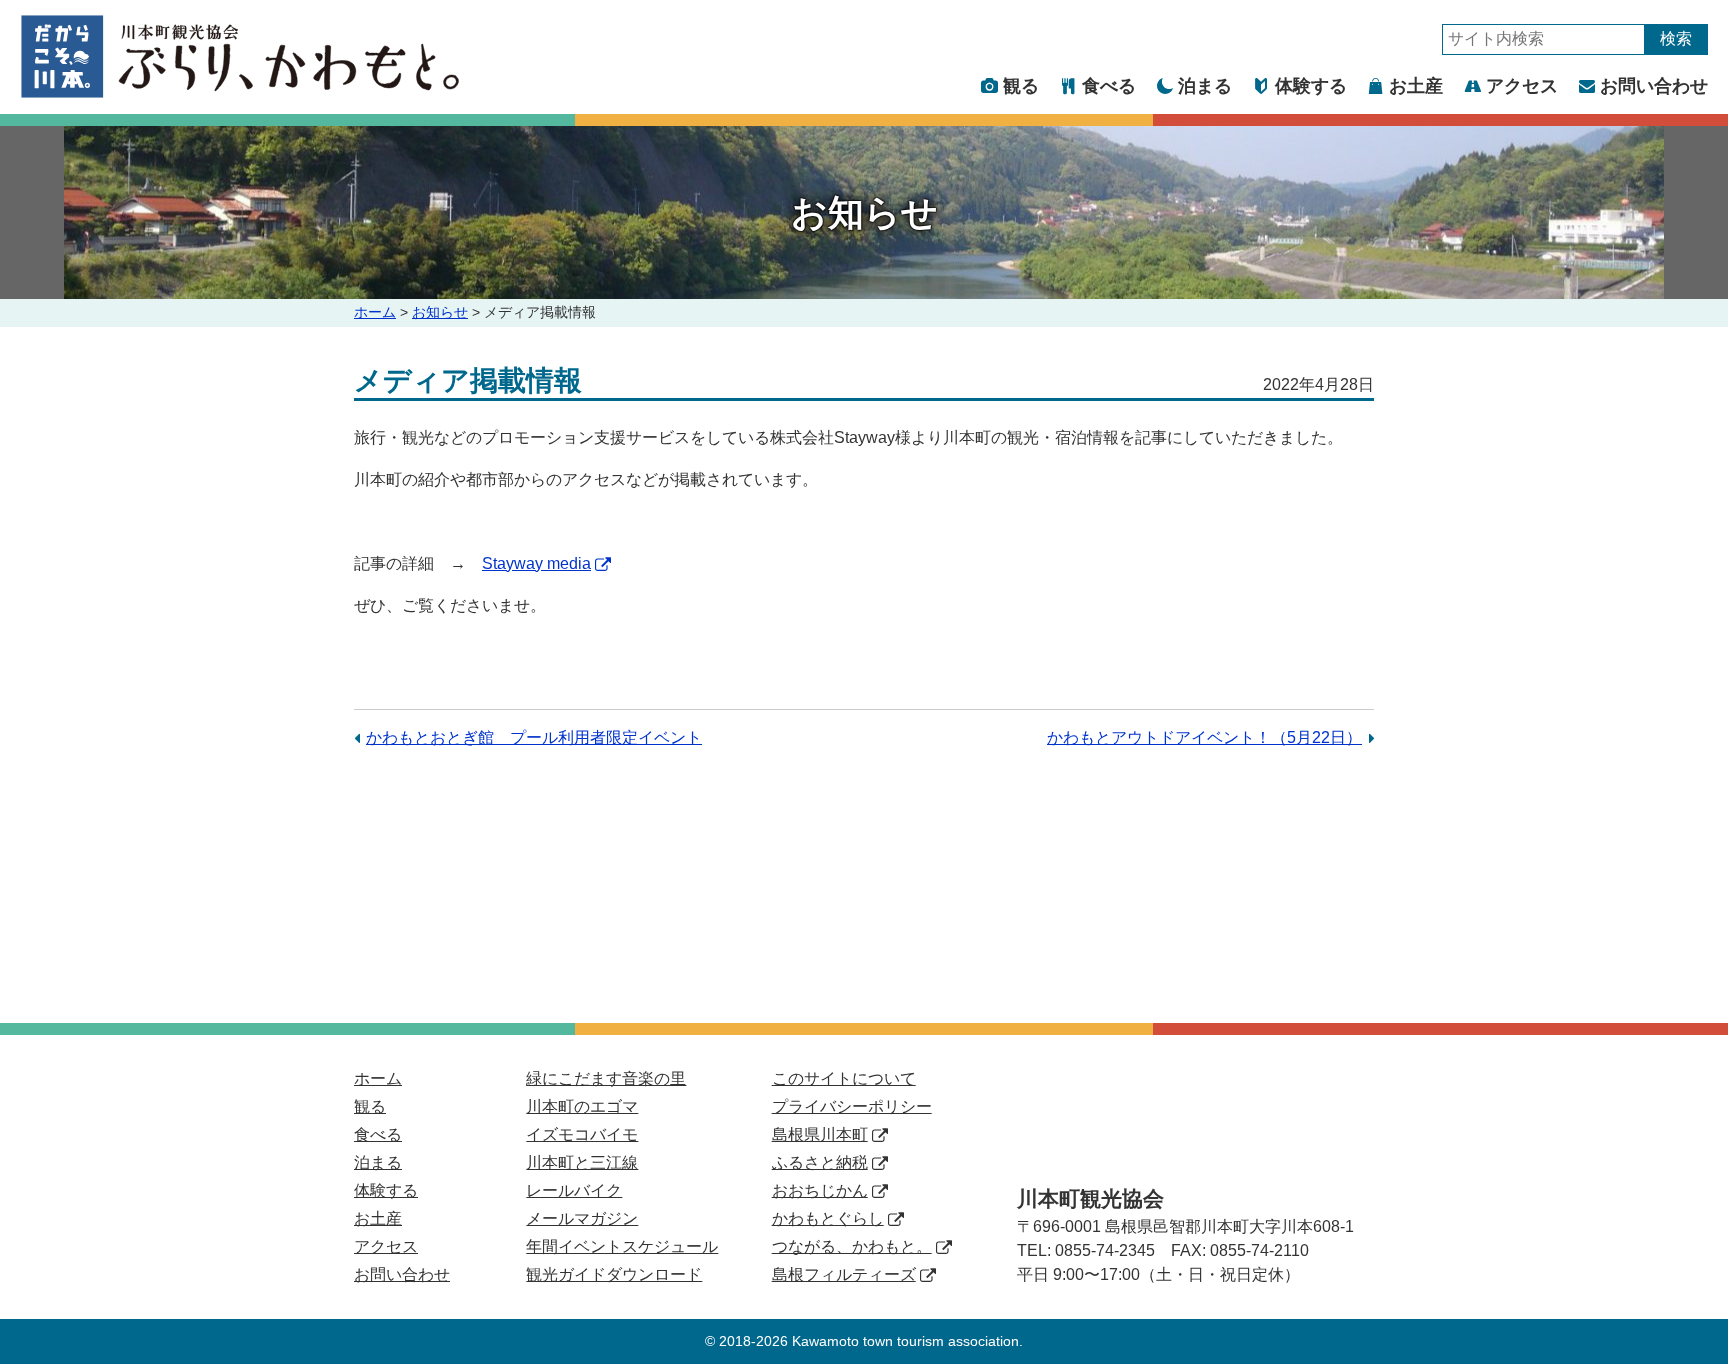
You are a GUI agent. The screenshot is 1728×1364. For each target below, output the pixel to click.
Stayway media (536, 563)
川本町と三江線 (582, 1162)
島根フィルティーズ (844, 1274)
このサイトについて (844, 1078)
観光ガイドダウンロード (614, 1274)
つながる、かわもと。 (852, 1246)
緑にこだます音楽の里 (606, 1078)
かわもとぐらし (828, 1218)
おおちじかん (820, 1190)
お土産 (1416, 86)
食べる (1109, 86)
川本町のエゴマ (582, 1106)
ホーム (375, 312)
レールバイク (574, 1190)
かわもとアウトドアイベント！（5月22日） (1204, 737)
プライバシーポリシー (852, 1106)
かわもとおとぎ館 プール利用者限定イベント (534, 737)
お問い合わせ (1654, 86)
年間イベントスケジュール (622, 1246)
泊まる (1205, 86)
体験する (1311, 86)
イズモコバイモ (582, 1134)
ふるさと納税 (820, 1162)
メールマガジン (582, 1218)
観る (1021, 86)
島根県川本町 (820, 1134)
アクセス (1522, 86)
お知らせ (440, 312)
